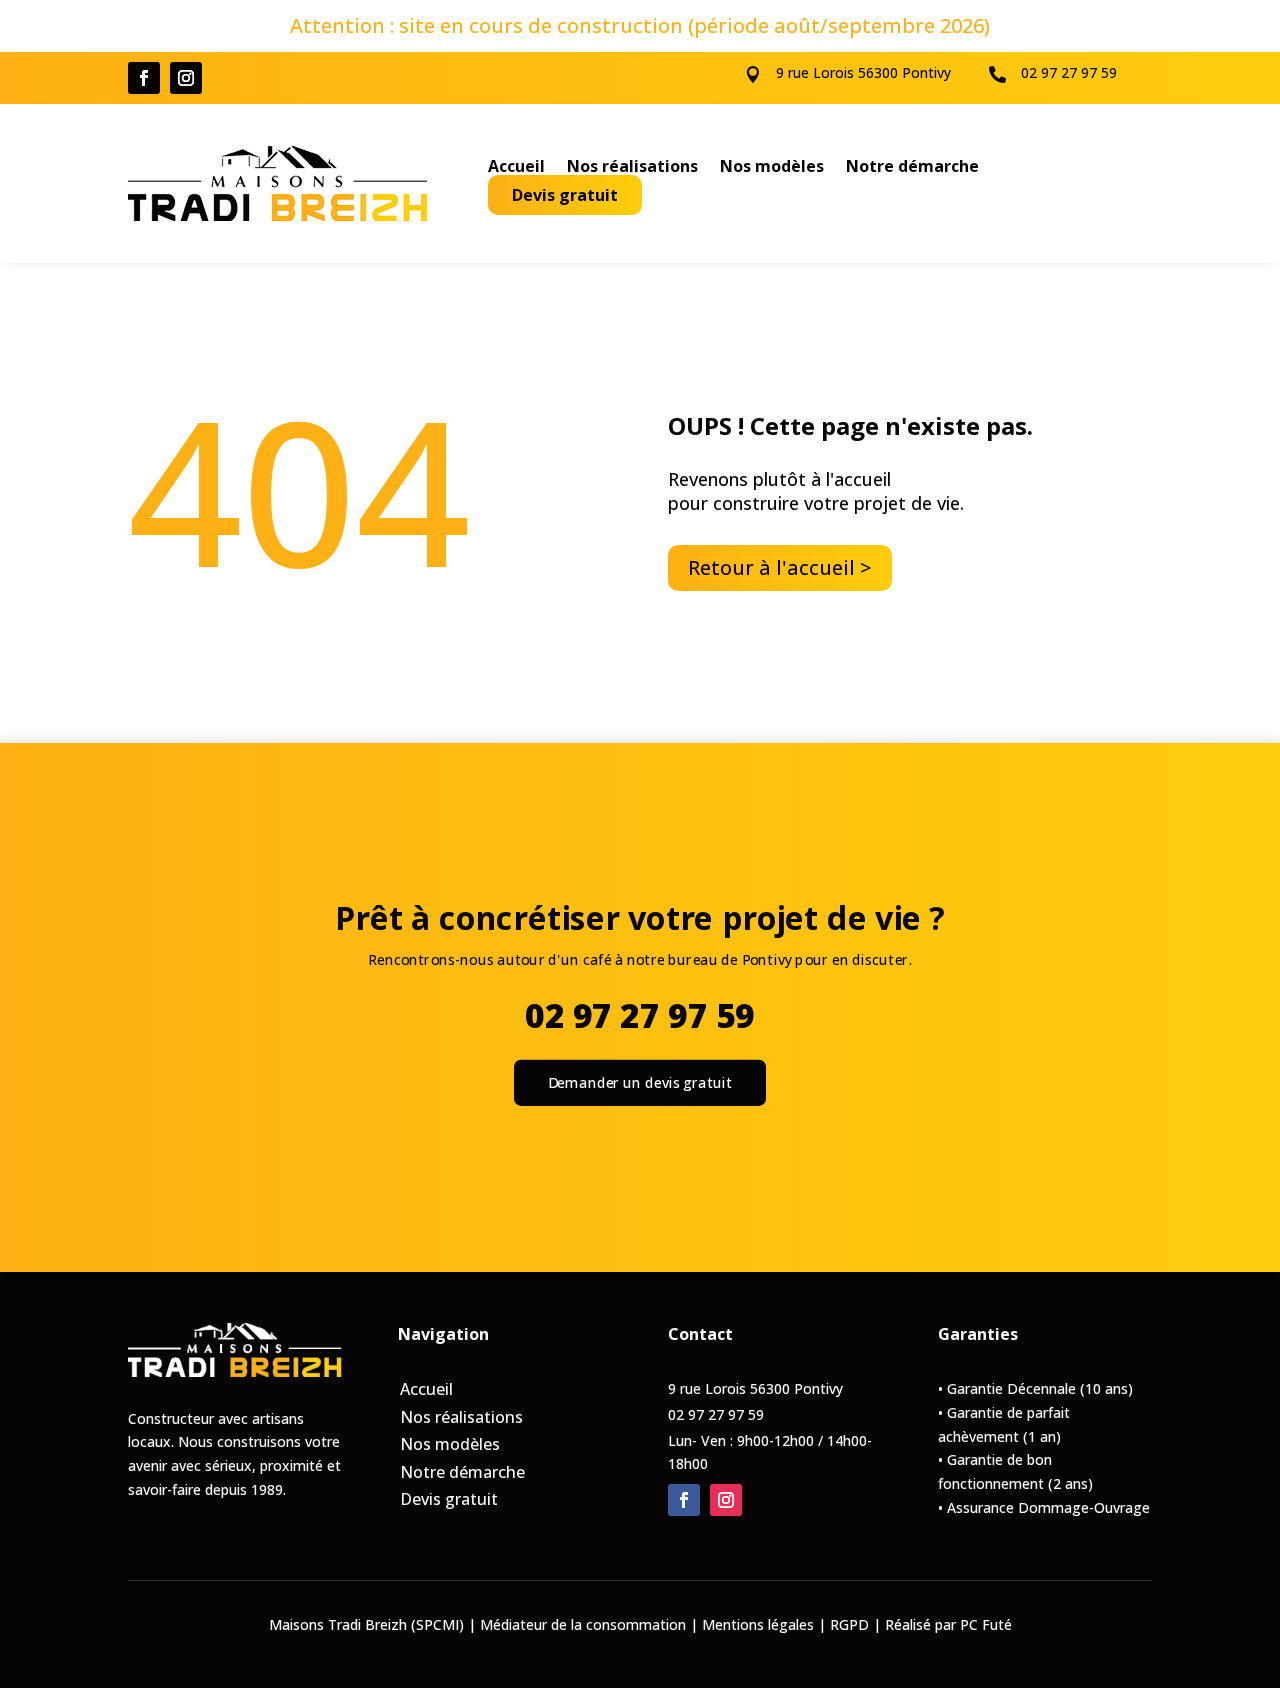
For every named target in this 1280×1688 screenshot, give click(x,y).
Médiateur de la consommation (583, 1624)
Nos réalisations (632, 168)
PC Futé (986, 1624)
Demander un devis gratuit (640, 1082)
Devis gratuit (565, 195)
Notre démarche (912, 168)
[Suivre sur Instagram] (186, 78)
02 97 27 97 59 (1069, 72)
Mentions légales (758, 1624)
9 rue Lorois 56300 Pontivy (863, 72)
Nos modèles (772, 168)
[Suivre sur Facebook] (144, 78)
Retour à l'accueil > (780, 567)
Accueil (516, 168)
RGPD (849, 1624)
